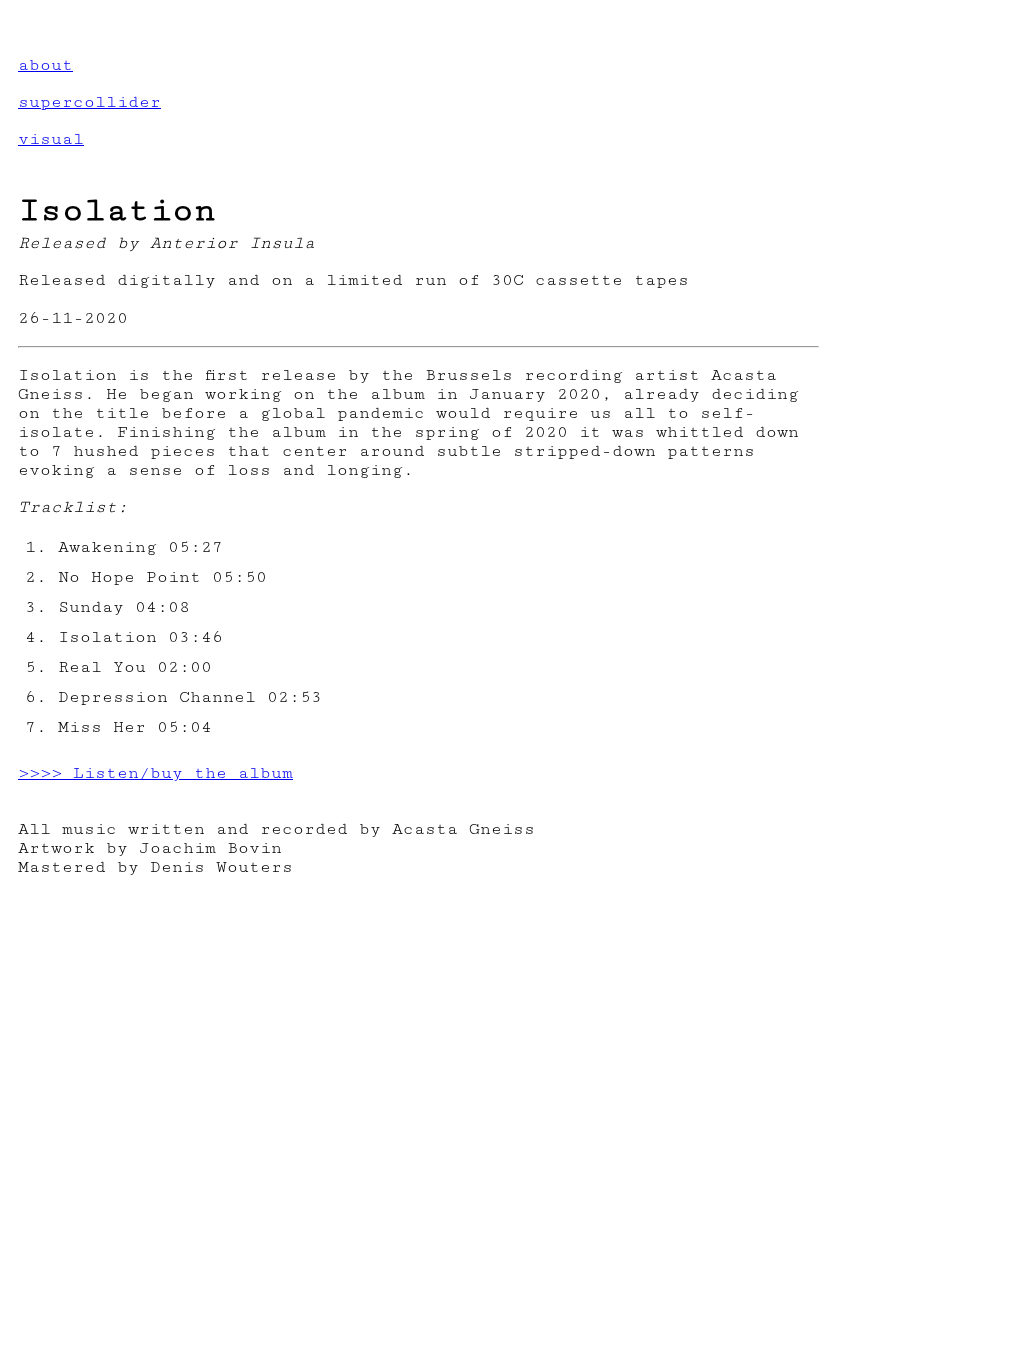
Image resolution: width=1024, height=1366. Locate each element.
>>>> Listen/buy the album (155, 773)
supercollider (89, 102)
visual (51, 139)
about (45, 65)
